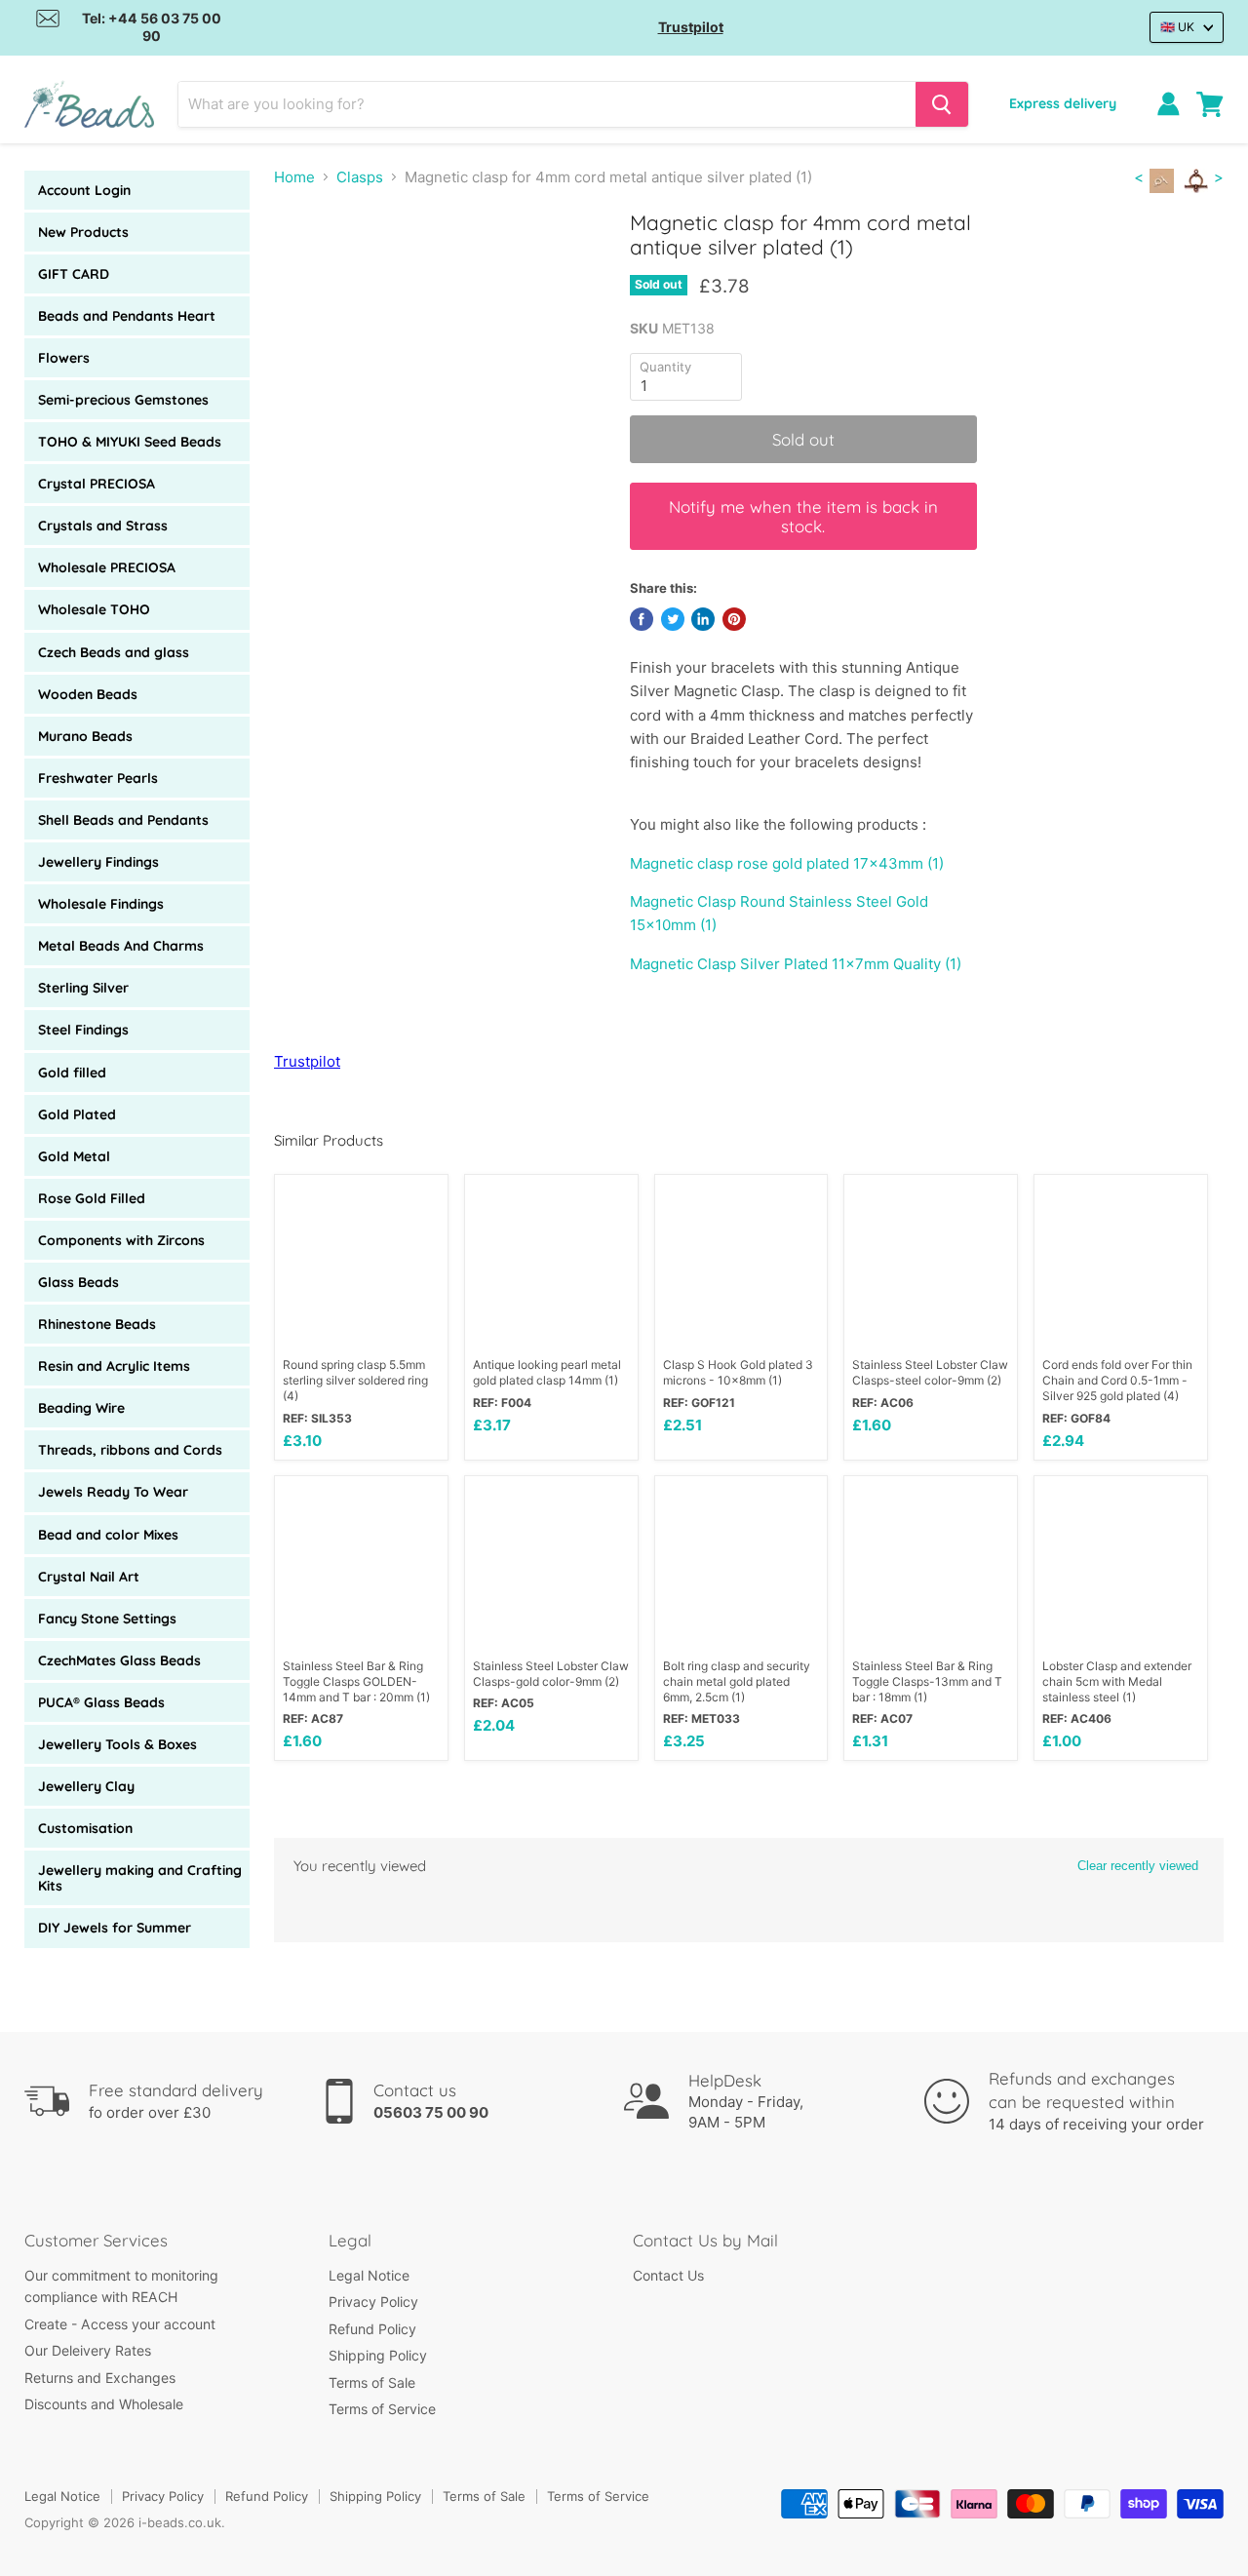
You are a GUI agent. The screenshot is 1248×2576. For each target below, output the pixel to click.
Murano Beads (85, 736)
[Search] (942, 104)
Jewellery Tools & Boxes (117, 1744)
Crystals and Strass (103, 526)
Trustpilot (691, 27)
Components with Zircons (121, 1240)
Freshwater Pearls (98, 778)
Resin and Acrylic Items (114, 1366)
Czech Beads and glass (114, 652)
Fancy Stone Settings (107, 1619)
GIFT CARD (74, 274)
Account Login (84, 190)
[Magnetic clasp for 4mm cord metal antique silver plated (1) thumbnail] (311, 267)
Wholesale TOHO (94, 609)
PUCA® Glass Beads (101, 1702)
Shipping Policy (378, 2355)
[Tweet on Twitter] (673, 619)
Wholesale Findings (101, 904)
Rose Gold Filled (92, 1198)
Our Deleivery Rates (88, 2350)
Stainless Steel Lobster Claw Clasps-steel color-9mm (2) (930, 1372)
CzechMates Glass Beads (119, 1660)
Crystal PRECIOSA (97, 484)
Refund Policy (372, 2329)
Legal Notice (369, 2275)
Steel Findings (83, 1030)
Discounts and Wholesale (104, 2404)
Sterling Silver (83, 988)
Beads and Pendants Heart (127, 316)
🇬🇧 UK (1177, 27)
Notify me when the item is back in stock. (803, 516)
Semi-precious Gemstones (123, 400)
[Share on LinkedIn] (703, 619)
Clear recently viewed (1138, 1866)
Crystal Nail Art (89, 1577)
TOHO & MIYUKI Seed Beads (130, 442)
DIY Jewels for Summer (115, 1928)
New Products (83, 232)
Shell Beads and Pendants (123, 820)
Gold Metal (74, 1156)
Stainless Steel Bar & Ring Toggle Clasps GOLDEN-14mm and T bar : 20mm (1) (356, 1681)
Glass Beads (78, 1282)
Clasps (360, 177)
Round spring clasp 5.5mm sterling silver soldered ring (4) (355, 1380)
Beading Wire (81, 1408)
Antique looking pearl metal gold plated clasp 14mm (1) (547, 1372)
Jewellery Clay (86, 1786)
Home (294, 177)
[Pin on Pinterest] (734, 619)
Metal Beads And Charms (121, 946)
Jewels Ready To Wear (113, 1492)
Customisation (85, 1828)
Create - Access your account (120, 2324)
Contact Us (668, 2275)
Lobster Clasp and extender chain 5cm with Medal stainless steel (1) (1117, 1681)
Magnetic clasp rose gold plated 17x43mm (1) (787, 863)
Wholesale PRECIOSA (107, 567)
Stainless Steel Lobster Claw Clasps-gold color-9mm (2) (551, 1674)
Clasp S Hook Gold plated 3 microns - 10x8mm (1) (738, 1372)
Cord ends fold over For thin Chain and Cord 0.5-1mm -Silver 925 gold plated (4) (1117, 1380)
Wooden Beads (88, 694)
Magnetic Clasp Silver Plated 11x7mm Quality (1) (796, 964)
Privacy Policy (373, 2302)
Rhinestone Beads (97, 1324)
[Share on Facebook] (642, 619)
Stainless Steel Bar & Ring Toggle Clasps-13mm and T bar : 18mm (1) (927, 1681)
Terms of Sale (372, 2382)
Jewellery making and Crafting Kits (140, 1878)
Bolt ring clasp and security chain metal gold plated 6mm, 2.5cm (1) (737, 1681)
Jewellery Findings (98, 862)
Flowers (64, 358)
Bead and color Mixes (108, 1535)
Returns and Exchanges (100, 2378)
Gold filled (72, 1073)
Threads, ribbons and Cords (130, 1450)
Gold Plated (77, 1114)
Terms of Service (382, 2409)
